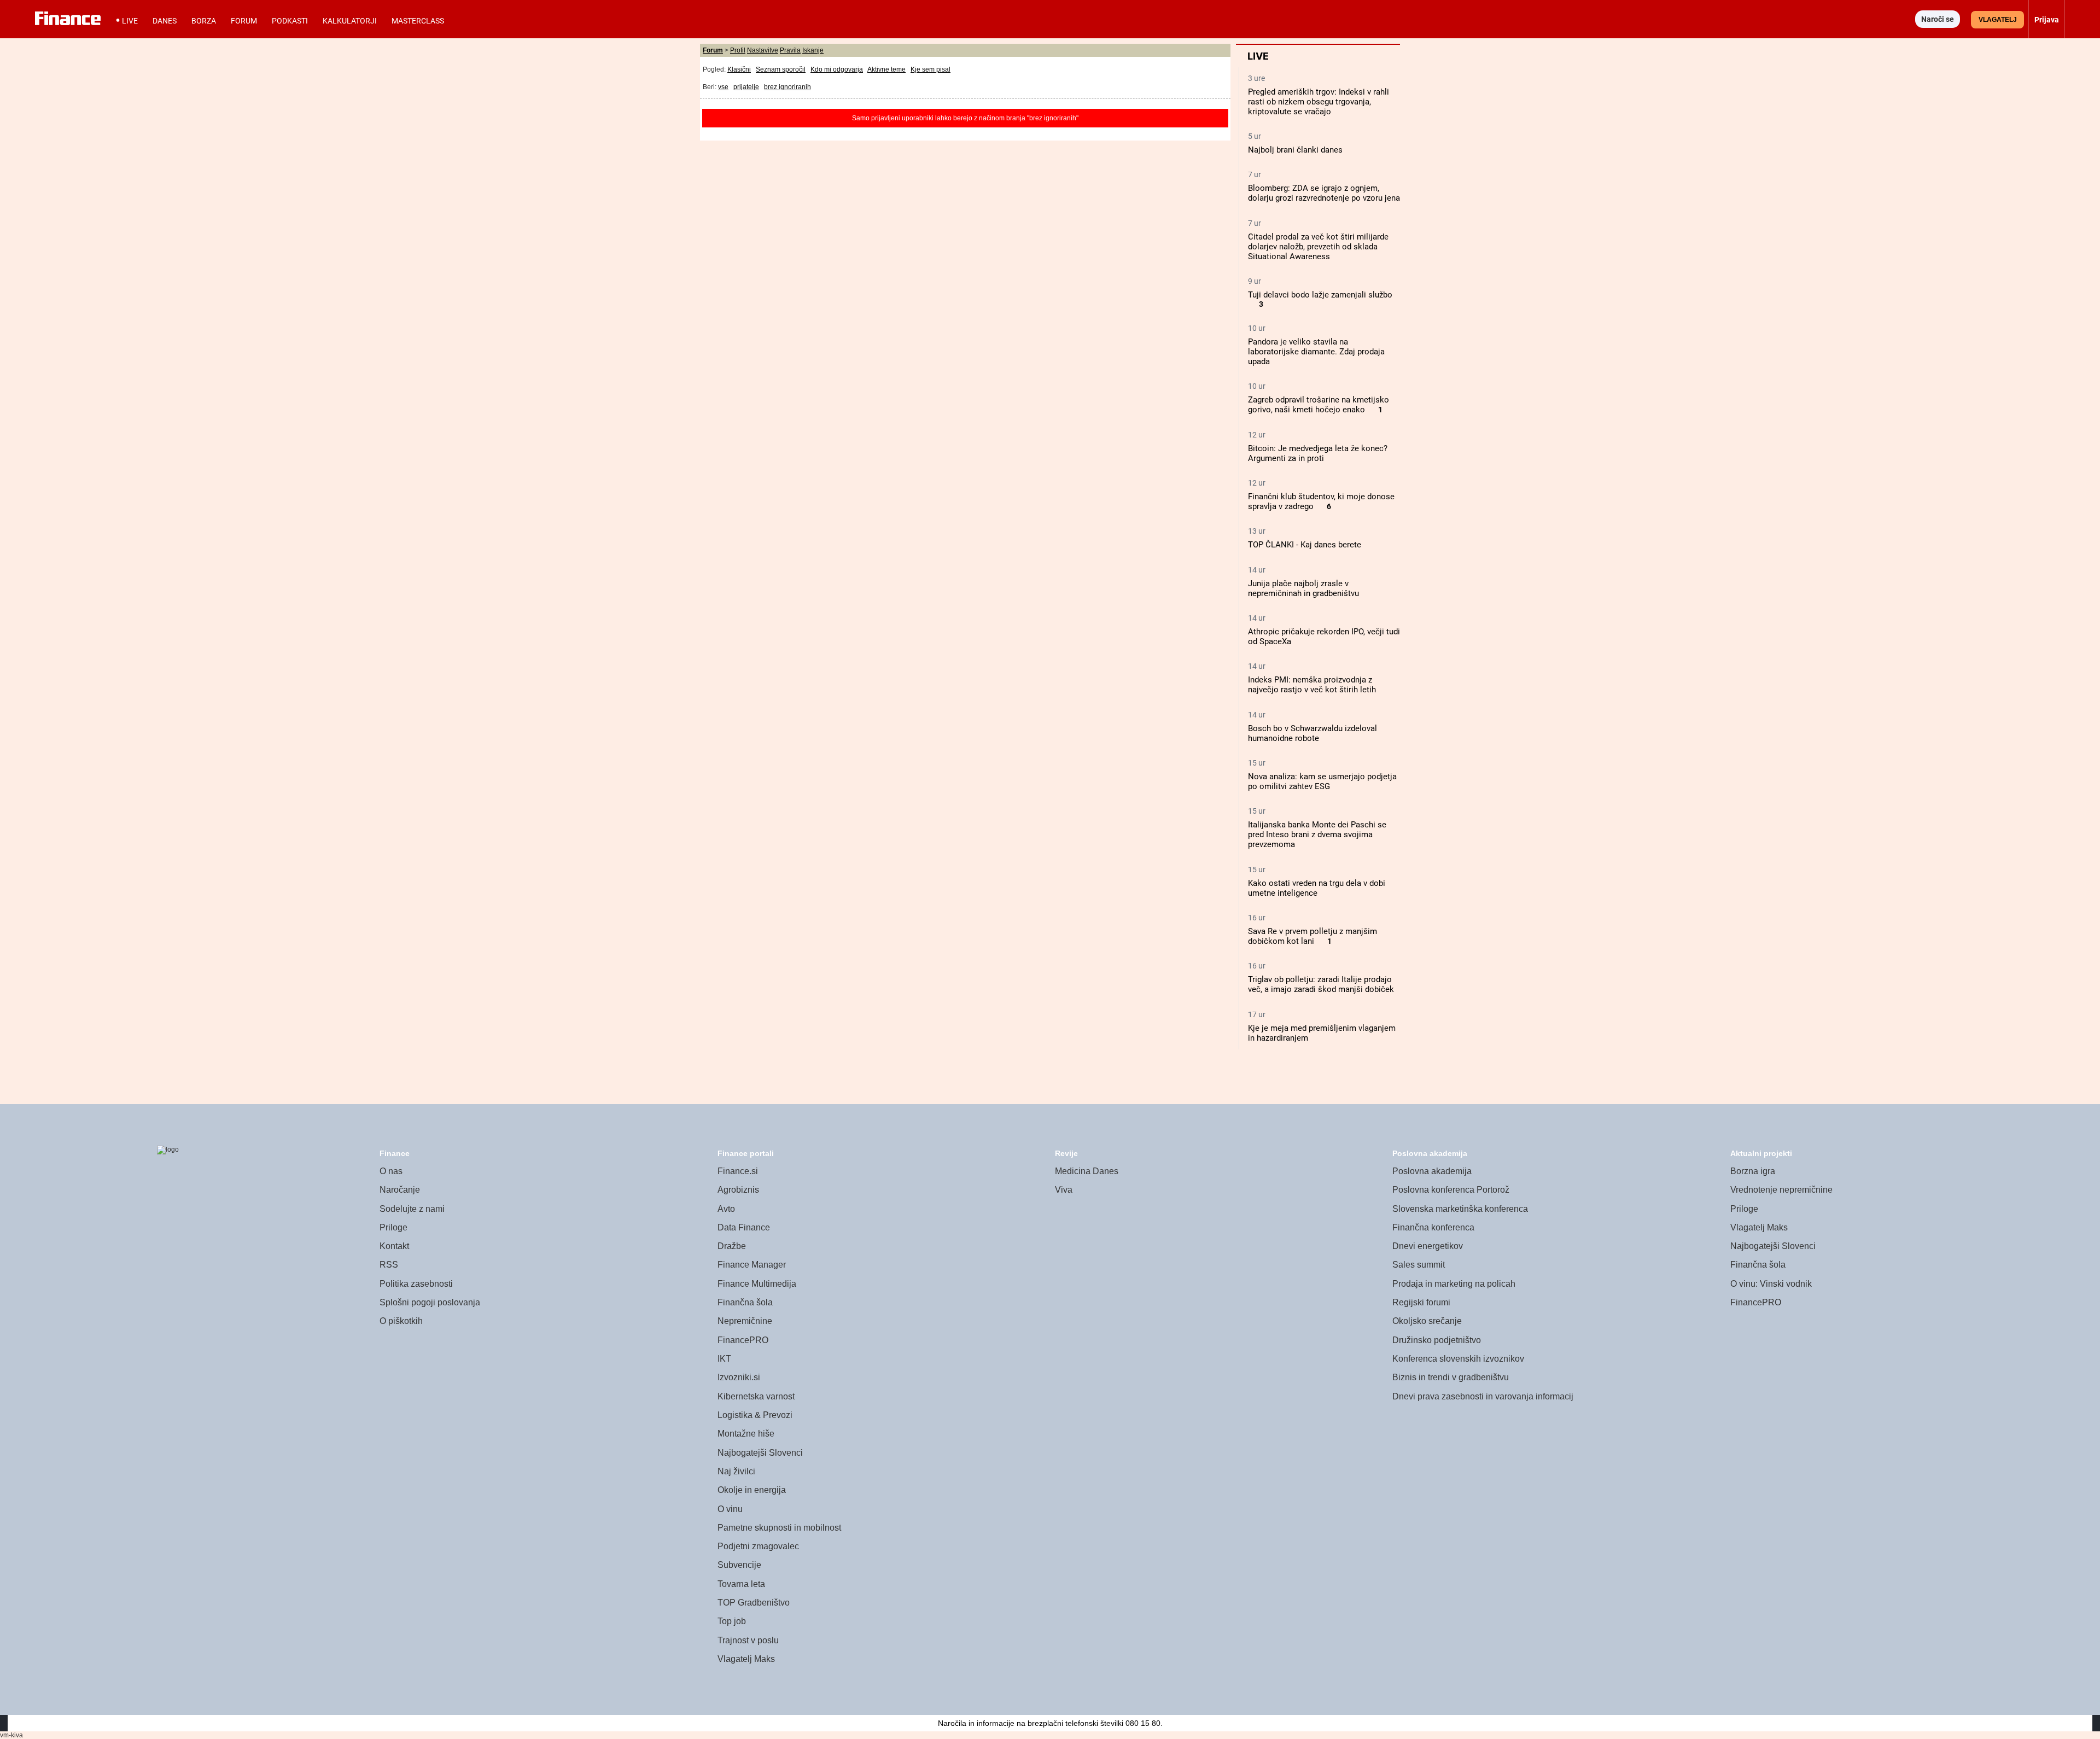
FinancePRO (743, 1340)
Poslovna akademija (1432, 1171)
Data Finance (744, 1227)
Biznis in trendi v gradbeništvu (1451, 1377)
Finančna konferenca (1433, 1227)
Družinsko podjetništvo (1437, 1340)
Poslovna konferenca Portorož (1451, 1190)
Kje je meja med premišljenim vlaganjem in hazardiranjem (1322, 1033)
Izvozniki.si (739, 1377)
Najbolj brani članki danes (1295, 150)
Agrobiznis (738, 1190)
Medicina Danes (1087, 1171)
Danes (165, 21)
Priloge (393, 1227)
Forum (244, 21)
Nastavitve (763, 50)
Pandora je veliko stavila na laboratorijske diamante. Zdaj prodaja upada (1316, 352)
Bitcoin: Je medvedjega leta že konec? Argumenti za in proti (1318, 453)
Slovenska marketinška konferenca (1460, 1209)
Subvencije (739, 1565)
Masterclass (418, 21)
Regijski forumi (1421, 1302)
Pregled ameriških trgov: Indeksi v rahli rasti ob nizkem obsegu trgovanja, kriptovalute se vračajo (1319, 102)
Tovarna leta (741, 1584)
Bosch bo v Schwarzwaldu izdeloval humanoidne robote (1312, 733)
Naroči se (1938, 19)
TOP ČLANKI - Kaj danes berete (1305, 545)
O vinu (730, 1509)
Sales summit (1419, 1265)
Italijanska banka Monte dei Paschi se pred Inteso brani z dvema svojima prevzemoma (1317, 835)
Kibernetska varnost (756, 1396)
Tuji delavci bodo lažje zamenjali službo (1320, 295)
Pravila (790, 50)
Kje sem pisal (931, 69)
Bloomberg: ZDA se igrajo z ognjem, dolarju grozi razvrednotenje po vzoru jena (1324, 193)
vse (723, 87)
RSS (389, 1265)
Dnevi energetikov (1428, 1246)
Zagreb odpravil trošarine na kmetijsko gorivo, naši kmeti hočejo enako (1319, 405)
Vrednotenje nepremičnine (1781, 1190)
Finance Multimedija (757, 1284)
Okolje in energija (752, 1490)
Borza (204, 21)
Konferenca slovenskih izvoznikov (1458, 1359)
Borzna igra (1753, 1171)
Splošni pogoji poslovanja (430, 1302)
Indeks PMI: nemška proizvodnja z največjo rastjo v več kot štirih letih (1312, 685)
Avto (726, 1209)
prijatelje (746, 87)
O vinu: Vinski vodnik (1771, 1284)
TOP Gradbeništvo (754, 1603)
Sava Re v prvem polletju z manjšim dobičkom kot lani (1312, 936)
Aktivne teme (886, 69)
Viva (1064, 1190)
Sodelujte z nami (412, 1209)
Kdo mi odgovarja (837, 69)
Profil (738, 50)
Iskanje (813, 50)
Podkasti (290, 21)
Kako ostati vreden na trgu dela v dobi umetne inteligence (1317, 888)
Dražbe (732, 1246)
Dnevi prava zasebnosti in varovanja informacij (1483, 1396)
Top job (732, 1621)
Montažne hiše (746, 1434)
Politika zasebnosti (416, 1284)
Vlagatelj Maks (746, 1659)
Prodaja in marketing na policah (1454, 1284)
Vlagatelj (1998, 20)
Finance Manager (752, 1265)
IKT (724, 1359)
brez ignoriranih (787, 87)
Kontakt (394, 1246)
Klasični (739, 69)
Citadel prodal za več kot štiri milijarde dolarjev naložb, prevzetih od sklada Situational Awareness (1318, 247)
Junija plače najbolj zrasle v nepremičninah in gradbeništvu (1303, 588)
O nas (391, 1171)
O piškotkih (401, 1321)
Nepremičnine (745, 1321)
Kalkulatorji (350, 21)
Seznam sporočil (781, 69)
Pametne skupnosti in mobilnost (779, 1528)
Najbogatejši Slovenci (760, 1453)
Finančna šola (745, 1302)
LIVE (130, 21)
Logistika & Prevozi (755, 1415)
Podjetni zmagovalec (758, 1546)
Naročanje (400, 1190)
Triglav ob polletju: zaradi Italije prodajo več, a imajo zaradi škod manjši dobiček (1321, 984)
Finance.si (738, 1171)
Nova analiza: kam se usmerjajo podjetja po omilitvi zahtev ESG (1322, 781)
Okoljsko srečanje (1427, 1321)
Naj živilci (736, 1471)
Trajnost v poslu (748, 1640)
